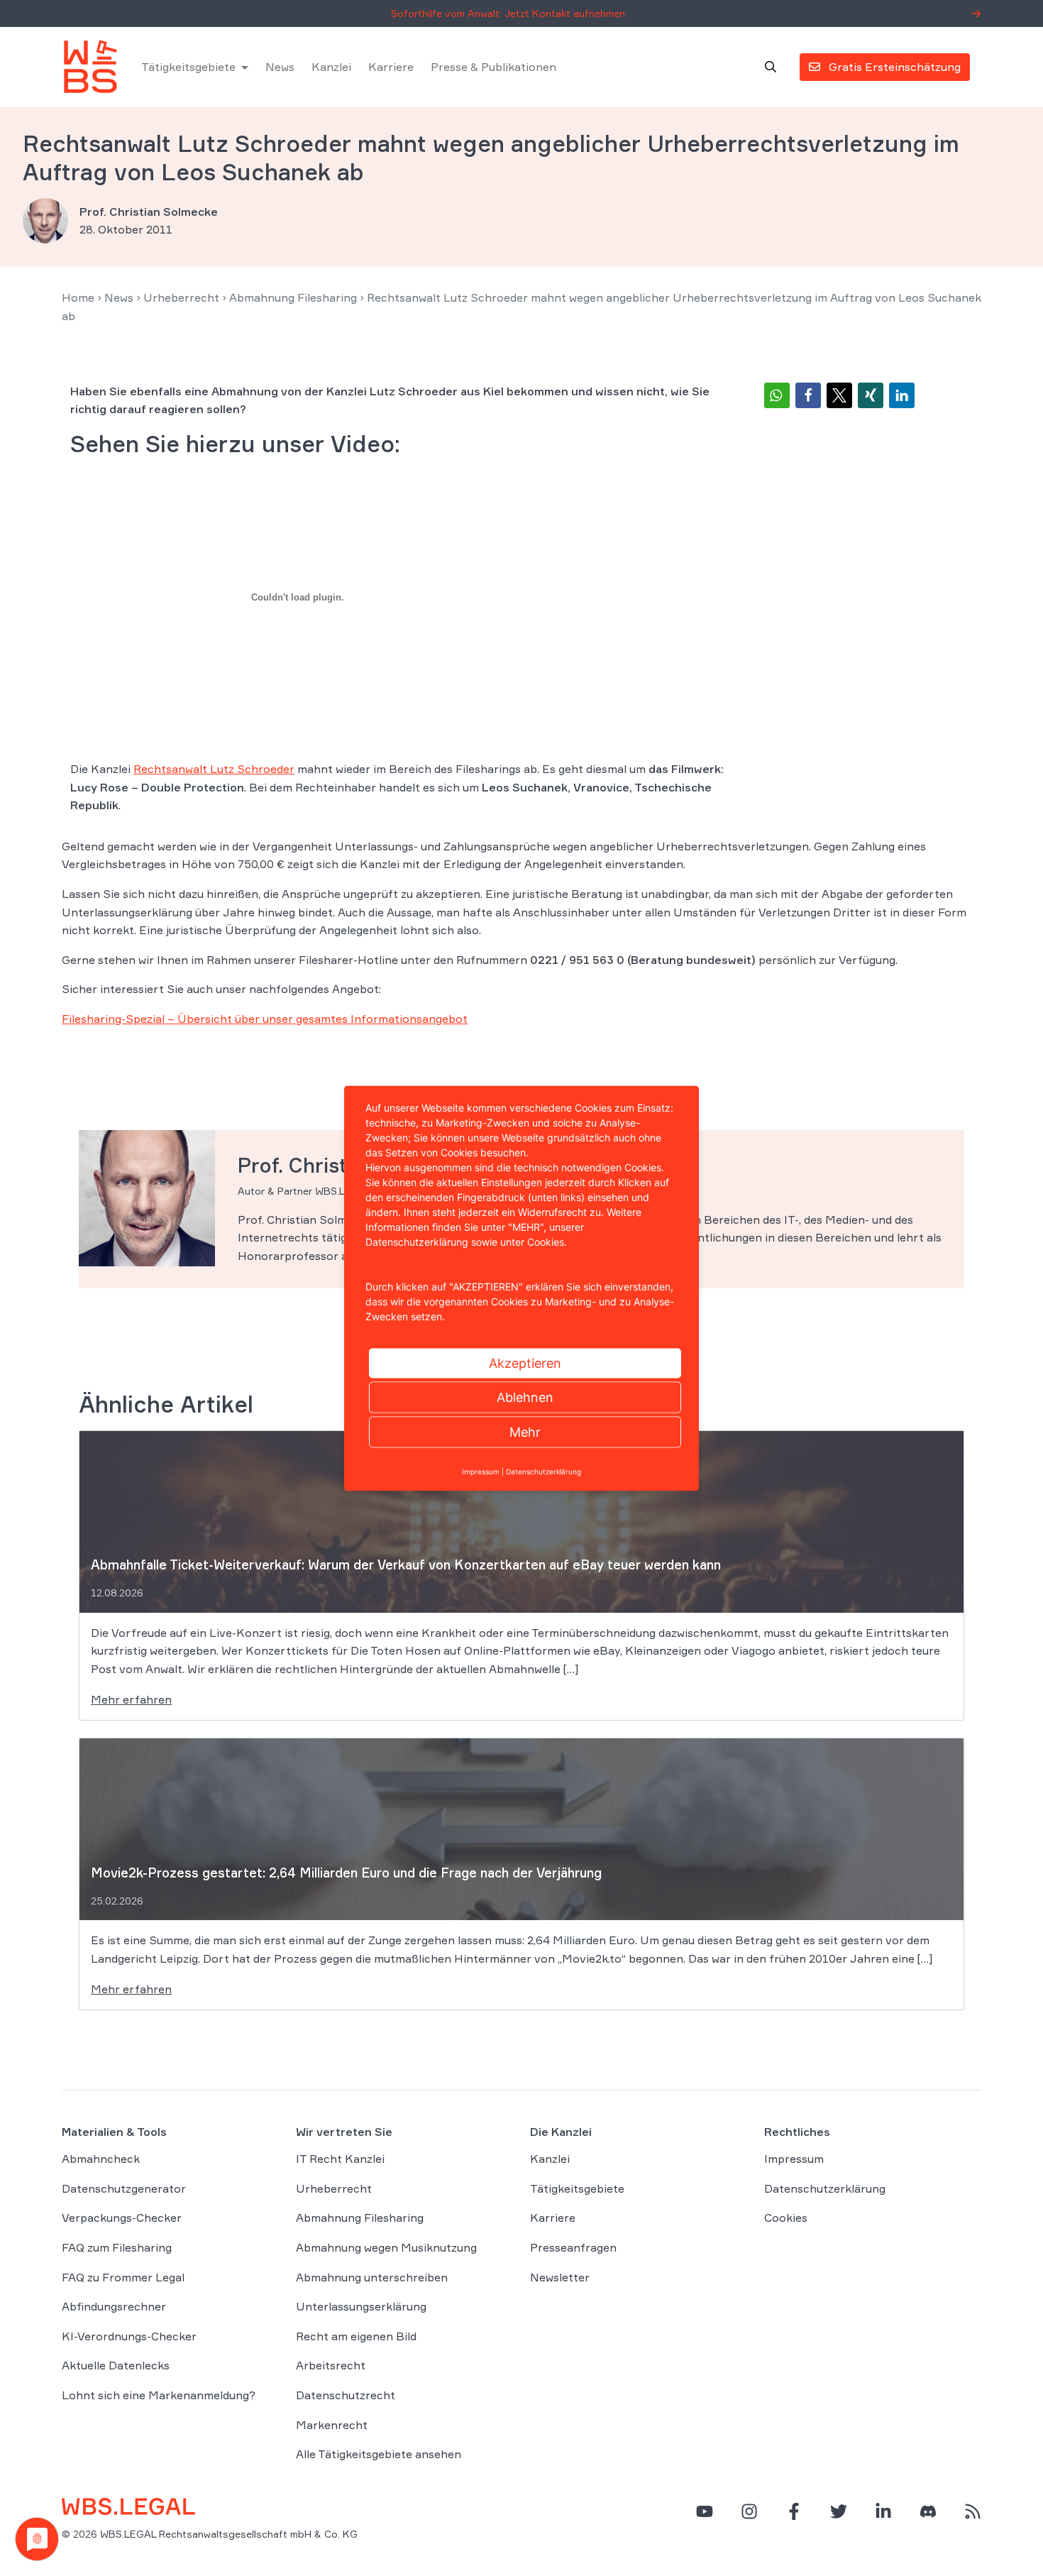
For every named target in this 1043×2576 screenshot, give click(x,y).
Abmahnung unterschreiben (372, 2277)
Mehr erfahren (131, 1699)
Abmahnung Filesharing (293, 297)
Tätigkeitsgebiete (188, 67)
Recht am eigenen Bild (356, 2336)
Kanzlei (331, 67)
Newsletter (560, 2277)
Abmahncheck (101, 2159)
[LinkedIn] (883, 2511)
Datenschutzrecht (346, 2395)
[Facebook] (794, 2511)
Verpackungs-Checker (122, 2218)
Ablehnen (525, 1397)
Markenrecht (332, 2425)
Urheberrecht (181, 297)
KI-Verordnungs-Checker (129, 2336)
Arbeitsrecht (331, 2365)
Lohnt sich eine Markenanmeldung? (159, 2395)
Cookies (786, 2218)
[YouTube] (705, 2511)
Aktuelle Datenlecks (116, 2365)
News (280, 67)
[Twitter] (839, 2511)
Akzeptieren (525, 1363)
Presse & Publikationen (493, 67)
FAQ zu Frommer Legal (123, 2277)
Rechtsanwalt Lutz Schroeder (214, 769)
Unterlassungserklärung (361, 2306)
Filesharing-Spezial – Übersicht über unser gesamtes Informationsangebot (265, 1019)
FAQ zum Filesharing (117, 2247)
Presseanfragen (573, 2247)
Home (78, 297)
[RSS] (973, 2511)
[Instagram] (749, 2511)
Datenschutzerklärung (825, 2188)
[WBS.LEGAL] (90, 67)
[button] (777, 395)
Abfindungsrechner (114, 2306)
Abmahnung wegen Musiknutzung (386, 2247)
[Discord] (928, 2511)
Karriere (391, 67)
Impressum (794, 2159)
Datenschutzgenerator (124, 2188)
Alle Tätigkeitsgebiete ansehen (379, 2454)
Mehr (525, 1431)
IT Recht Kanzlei (340, 2159)
